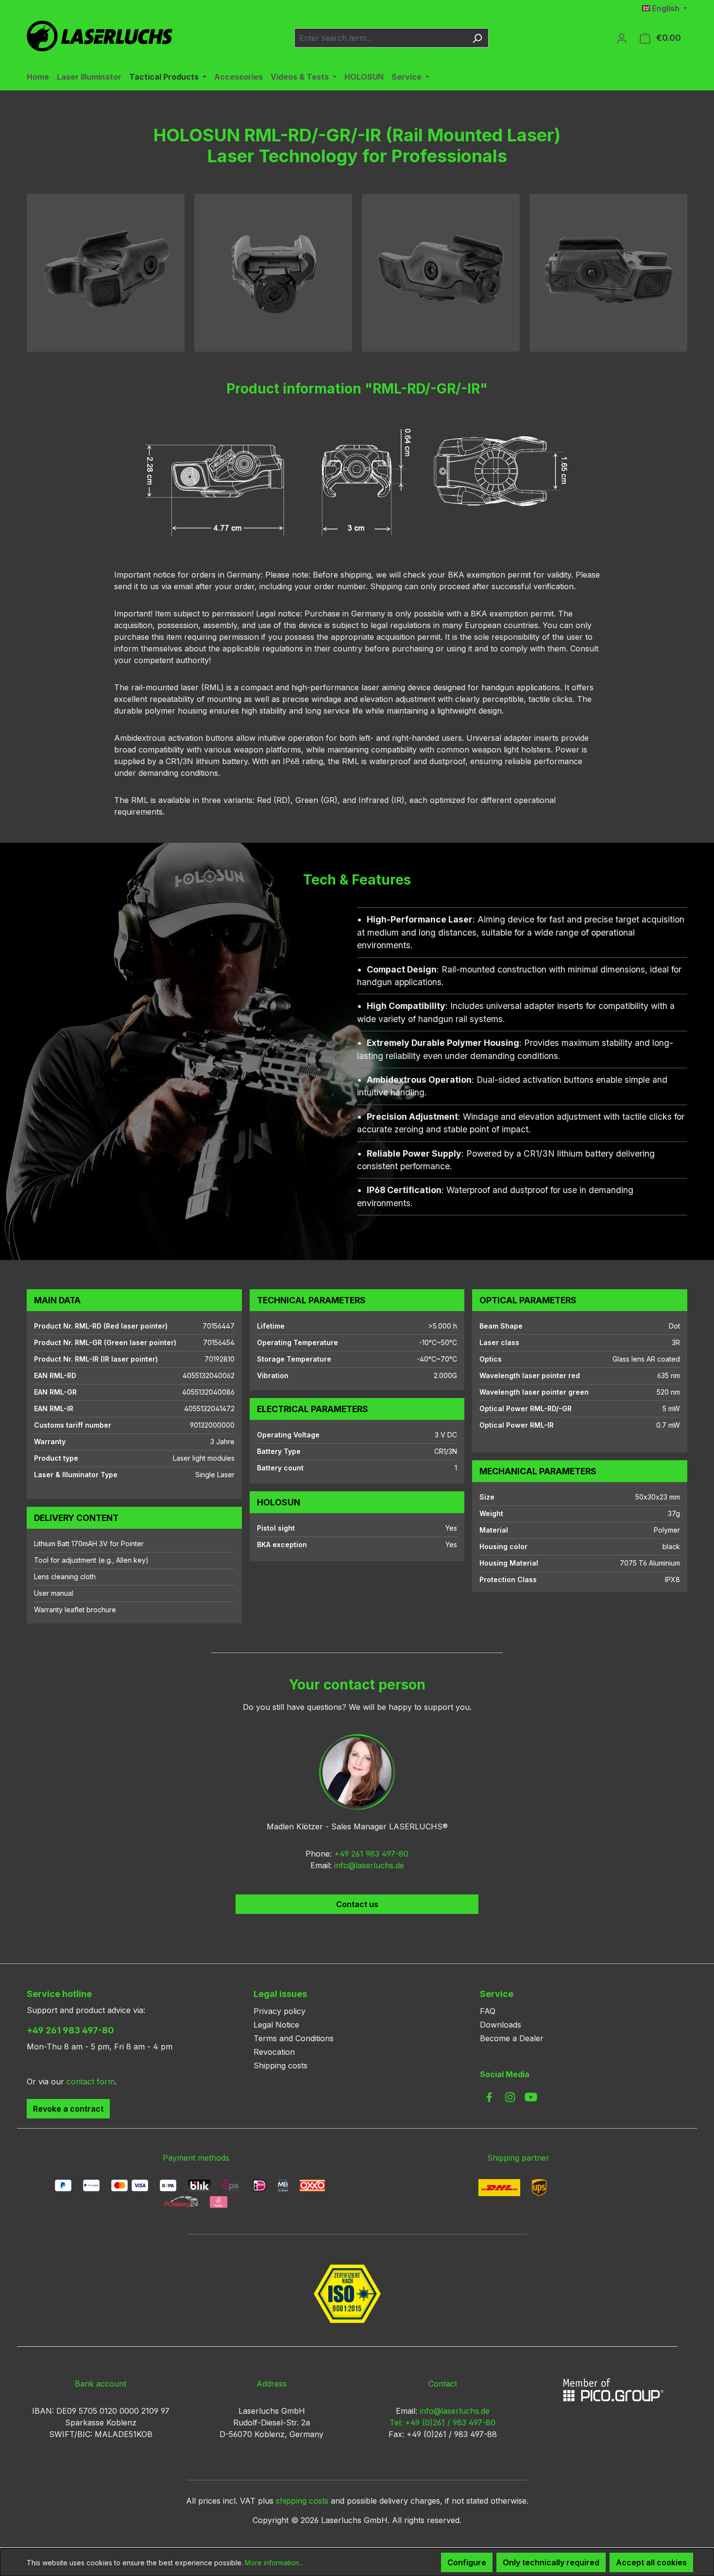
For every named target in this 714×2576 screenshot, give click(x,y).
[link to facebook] (489, 2097)
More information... (274, 2563)
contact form (91, 2081)
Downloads (501, 2025)
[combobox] (380, 38)
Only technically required (551, 2562)
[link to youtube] (531, 2097)
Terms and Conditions (294, 2038)
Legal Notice (276, 2025)
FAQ (488, 2011)
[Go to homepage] (100, 36)
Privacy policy (280, 2011)
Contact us (357, 1904)
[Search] (477, 38)
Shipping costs (280, 2065)
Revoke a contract (68, 2109)
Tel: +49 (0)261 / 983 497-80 (442, 2422)
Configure (467, 2562)
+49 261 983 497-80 (371, 1854)
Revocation (274, 2052)
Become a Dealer (512, 2038)
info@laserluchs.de (369, 1865)
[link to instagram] (510, 2097)
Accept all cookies (651, 2562)
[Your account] (622, 38)
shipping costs (302, 2501)
